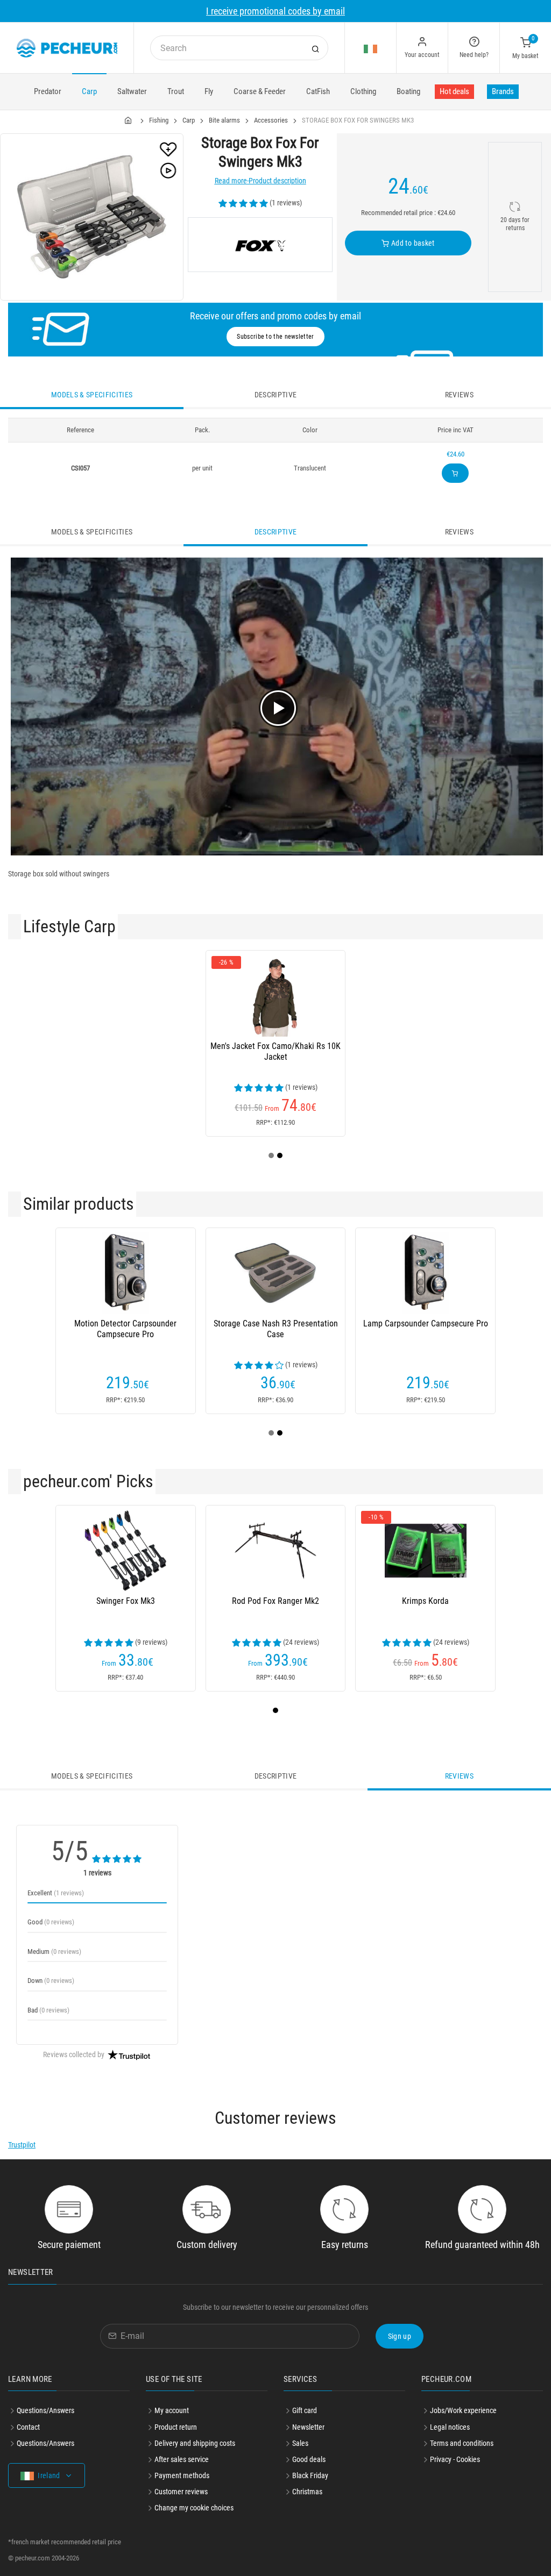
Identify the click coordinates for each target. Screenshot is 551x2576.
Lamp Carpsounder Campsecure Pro (426, 1323)
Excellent (56, 1893)
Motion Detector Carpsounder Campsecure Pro (125, 1329)
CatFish (318, 91)
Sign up (400, 2336)
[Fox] (260, 245)
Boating (408, 91)
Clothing (363, 91)
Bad (48, 2010)
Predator (48, 91)
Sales (300, 2443)
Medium (54, 1951)
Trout (176, 91)
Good (51, 1922)
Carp (89, 91)
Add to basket (412, 243)
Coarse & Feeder (260, 91)
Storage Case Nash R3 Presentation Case (276, 1329)
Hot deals (454, 91)
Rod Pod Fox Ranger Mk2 (275, 1601)
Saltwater (132, 91)
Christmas (307, 2492)
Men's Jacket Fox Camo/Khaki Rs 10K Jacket (275, 1051)
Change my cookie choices (194, 2508)
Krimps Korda (425, 1601)
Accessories (271, 120)
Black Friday (310, 2475)
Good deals (309, 2459)
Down (51, 1981)
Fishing (159, 120)
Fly (209, 91)
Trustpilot (22, 2145)
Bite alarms (224, 120)
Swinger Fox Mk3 (126, 1601)
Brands (503, 91)
